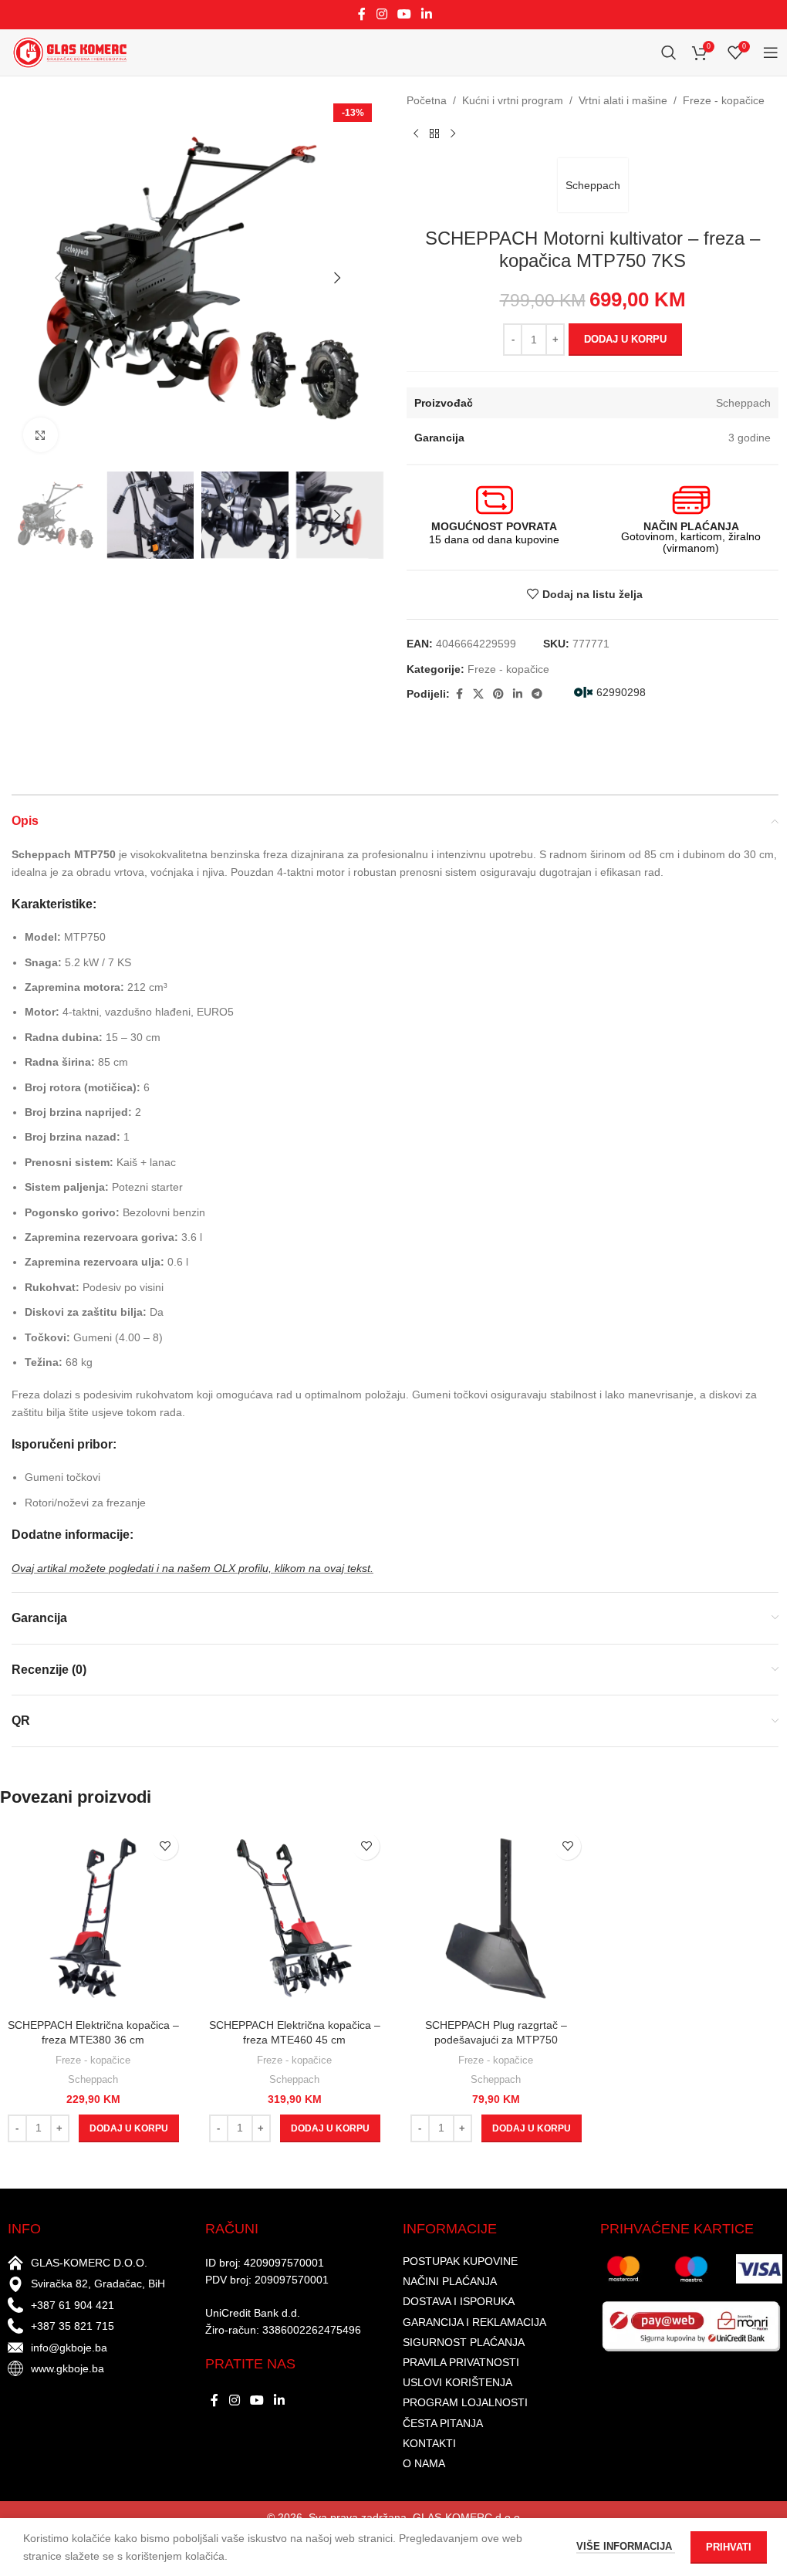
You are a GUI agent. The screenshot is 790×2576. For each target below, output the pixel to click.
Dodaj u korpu (625, 339)
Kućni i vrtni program (513, 100)
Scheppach (593, 185)
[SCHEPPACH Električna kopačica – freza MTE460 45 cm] (294, 1918)
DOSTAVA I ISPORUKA (459, 2301)
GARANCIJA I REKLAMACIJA (474, 2322)
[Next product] (453, 134)
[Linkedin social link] (427, 14)
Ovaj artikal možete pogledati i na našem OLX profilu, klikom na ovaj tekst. (192, 1568)
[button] (58, 278)
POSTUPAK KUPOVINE (460, 2261)
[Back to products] (434, 134)
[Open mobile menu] (771, 52)
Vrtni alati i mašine (623, 100)
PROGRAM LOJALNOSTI (465, 2402)
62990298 (621, 692)
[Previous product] (416, 134)
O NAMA (424, 2463)
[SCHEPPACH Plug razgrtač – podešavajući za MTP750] (496, 1918)
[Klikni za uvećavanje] (41, 435)
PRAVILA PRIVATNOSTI (461, 2362)
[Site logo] (69, 52)
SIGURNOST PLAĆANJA (464, 2342)
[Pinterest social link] (498, 694)
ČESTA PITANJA (443, 2423)
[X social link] (478, 694)
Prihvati (729, 2547)
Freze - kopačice (724, 100)
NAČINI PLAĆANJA (450, 2281)
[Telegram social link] (537, 694)
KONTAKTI (429, 2443)
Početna (427, 100)
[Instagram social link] (381, 14)
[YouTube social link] (404, 14)
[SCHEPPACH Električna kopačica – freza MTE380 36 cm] (93, 1918)
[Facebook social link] (362, 14)
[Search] (669, 52)
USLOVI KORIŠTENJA (457, 2382)
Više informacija (626, 2546)
